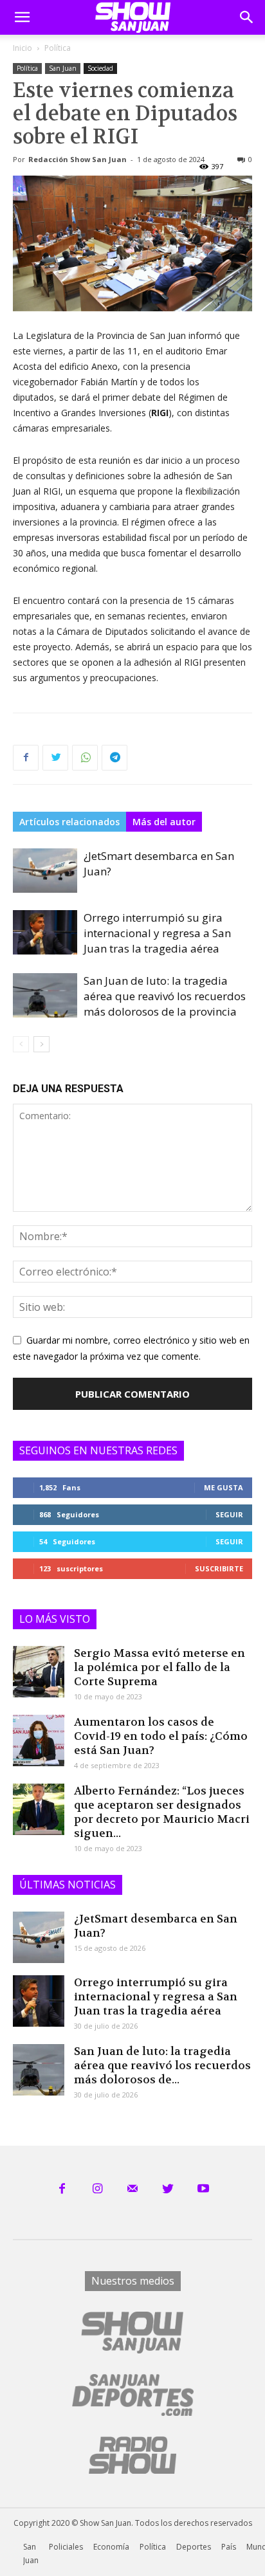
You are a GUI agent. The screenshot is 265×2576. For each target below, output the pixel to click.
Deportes (194, 2547)
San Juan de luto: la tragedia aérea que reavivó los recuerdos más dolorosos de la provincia (165, 996)
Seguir (229, 1514)
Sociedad (100, 68)
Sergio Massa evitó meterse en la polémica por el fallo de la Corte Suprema (160, 1667)
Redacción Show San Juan (78, 159)
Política (58, 48)
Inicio (23, 48)
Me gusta (224, 1487)
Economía (111, 2547)
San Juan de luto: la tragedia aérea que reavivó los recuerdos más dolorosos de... (162, 2065)
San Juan (63, 68)
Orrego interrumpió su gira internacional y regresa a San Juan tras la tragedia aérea (157, 933)
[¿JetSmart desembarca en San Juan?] (45, 871)
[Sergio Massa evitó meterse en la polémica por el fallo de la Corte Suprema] (39, 1672)
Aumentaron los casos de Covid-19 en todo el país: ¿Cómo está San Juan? (161, 1736)
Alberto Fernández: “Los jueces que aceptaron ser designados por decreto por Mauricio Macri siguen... (162, 1812)
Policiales (66, 2547)
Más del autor (164, 822)
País (229, 2547)
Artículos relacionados (69, 822)
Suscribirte (219, 1568)
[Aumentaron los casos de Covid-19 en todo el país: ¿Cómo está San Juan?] (39, 1740)
